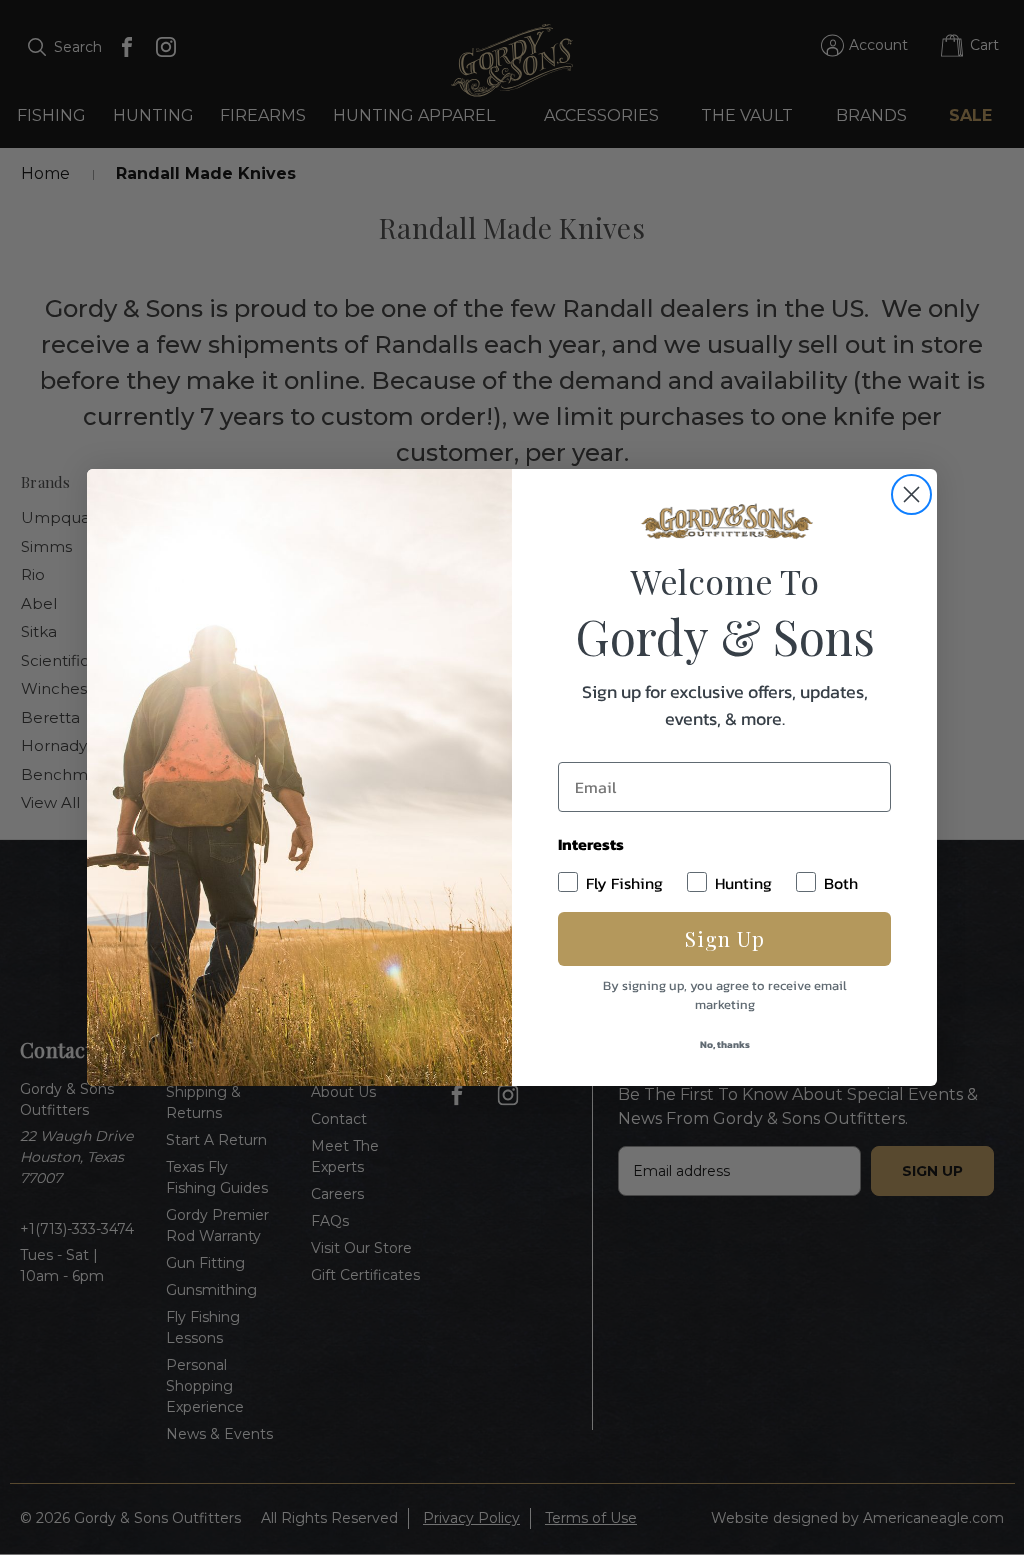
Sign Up (725, 938)
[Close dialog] (911, 494)
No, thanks (725, 1044)
